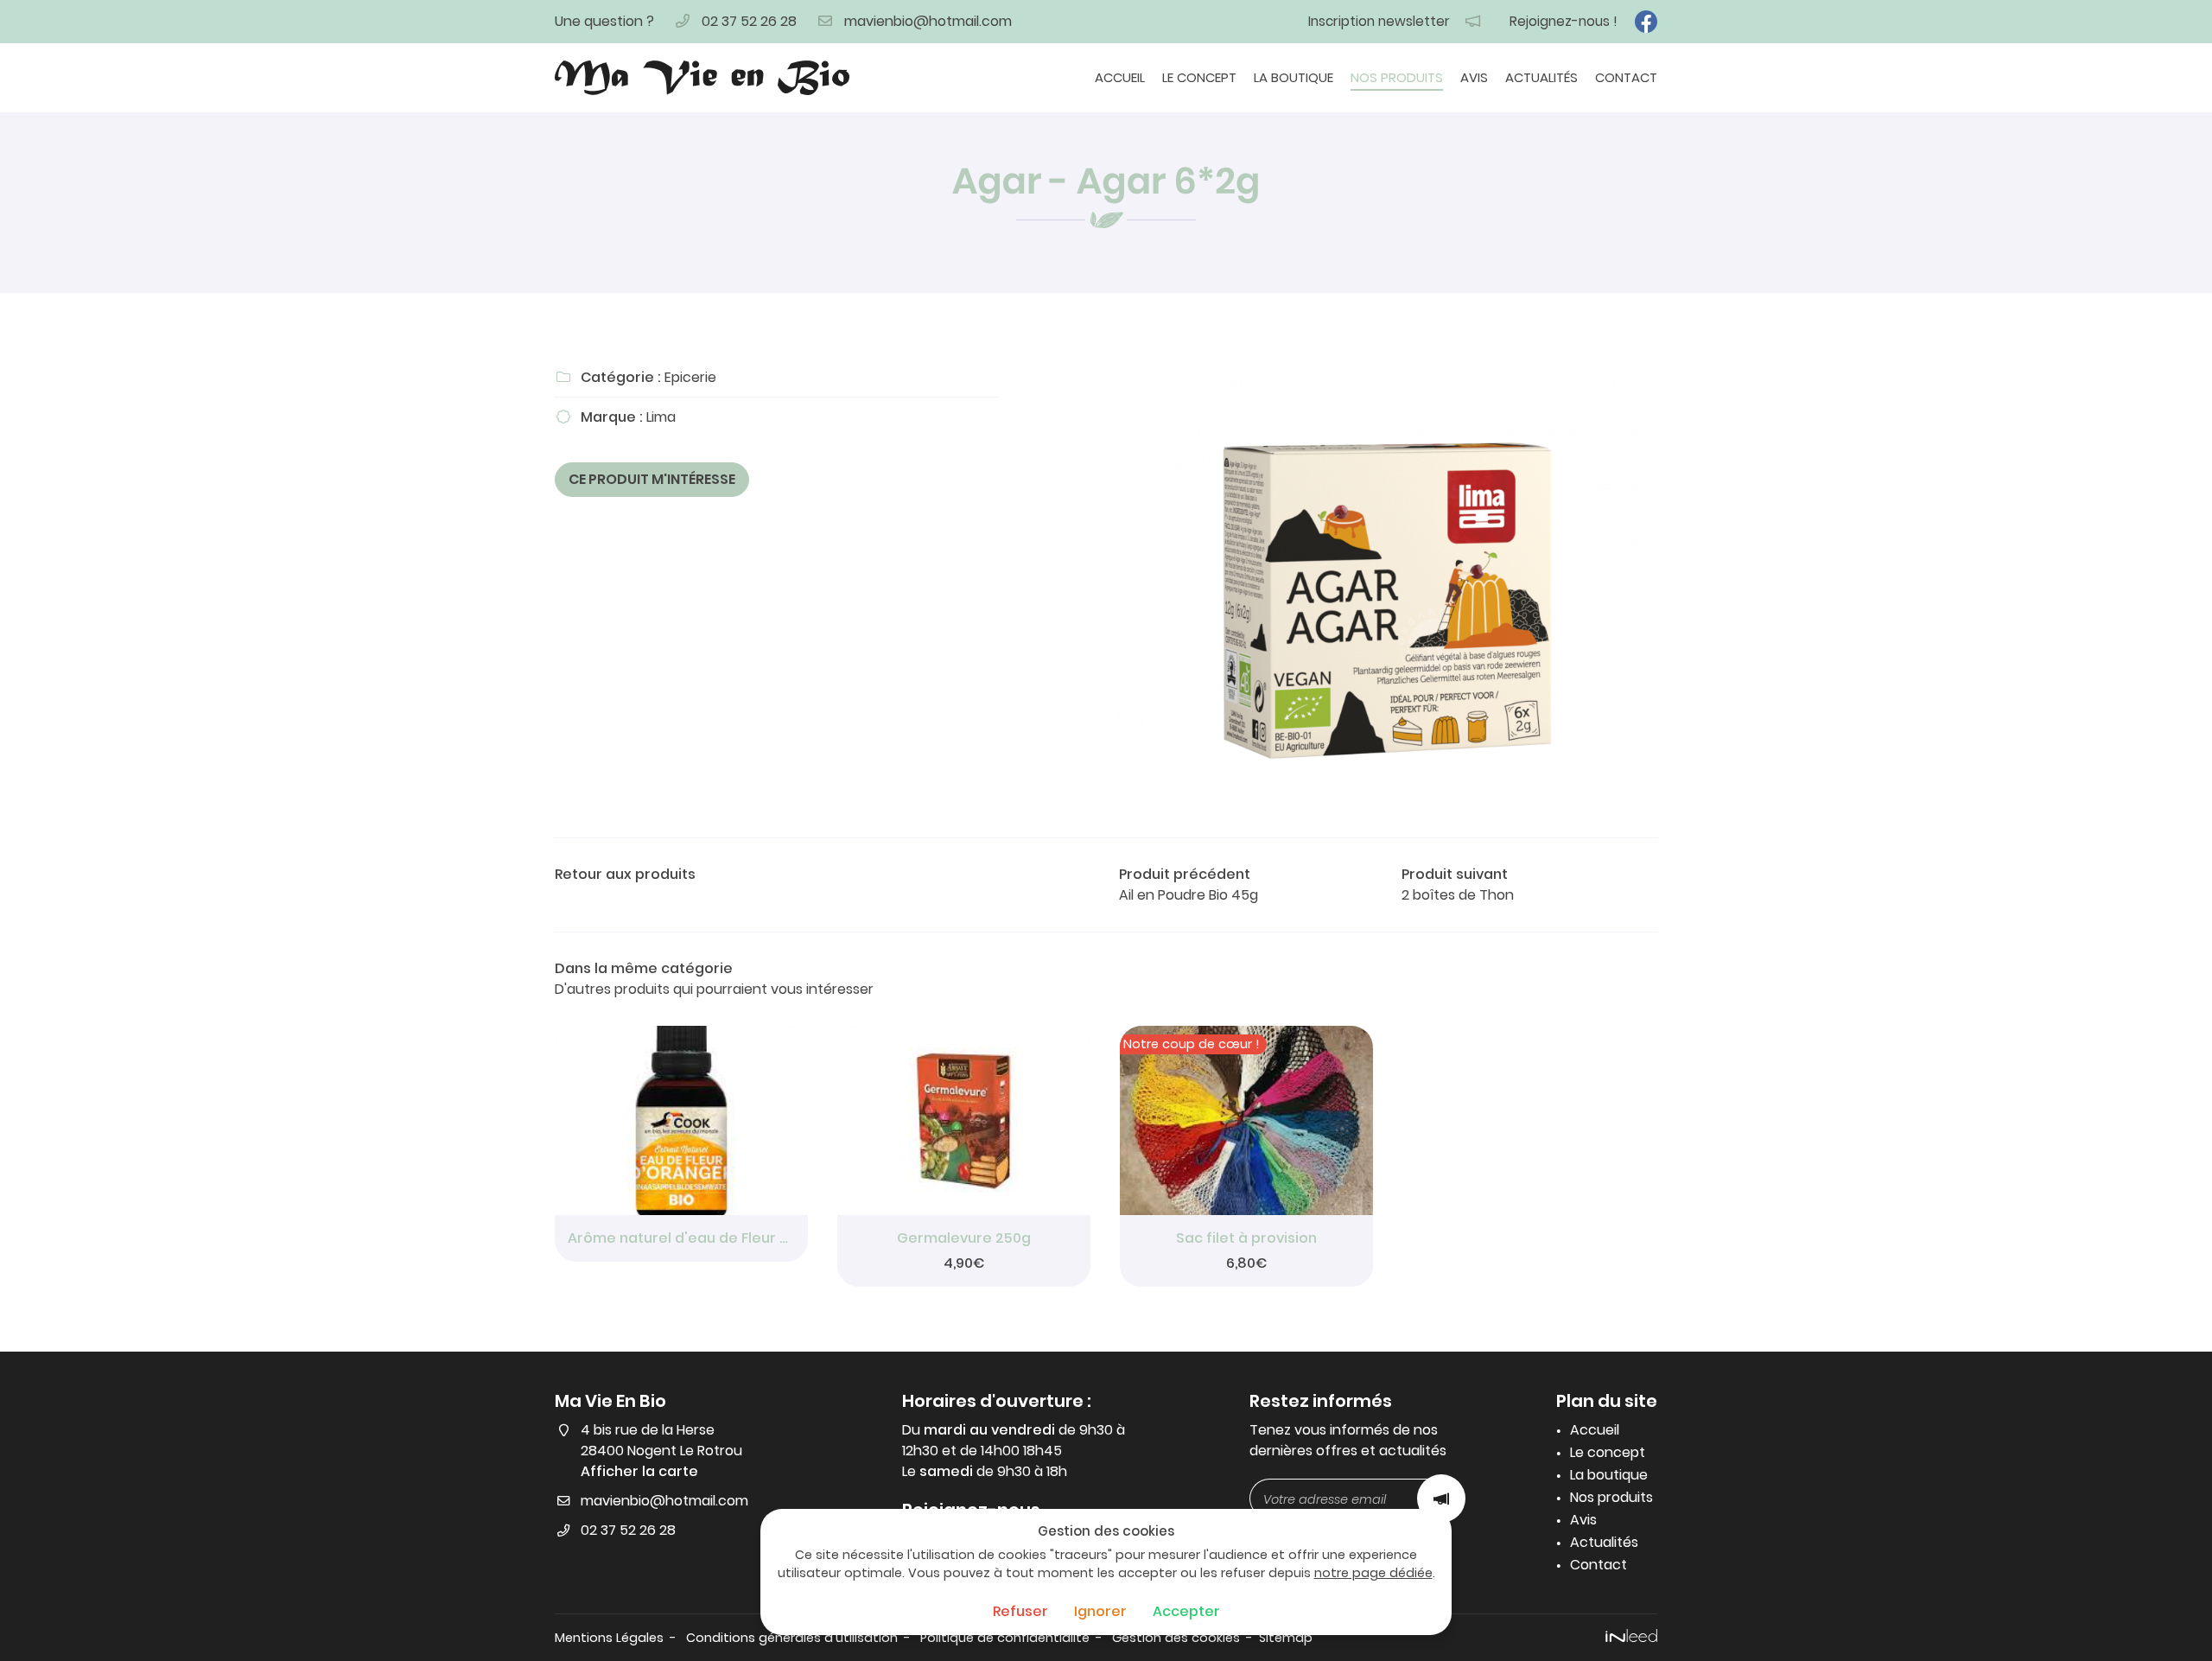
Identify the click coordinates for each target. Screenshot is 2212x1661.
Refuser (1020, 1611)
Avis (1474, 77)
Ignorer (1100, 1611)
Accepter (1186, 1611)
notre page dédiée (1373, 1573)
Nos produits (1397, 77)
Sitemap (1286, 1638)
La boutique (1294, 77)
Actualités (1541, 77)
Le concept (1199, 77)
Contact (1626, 77)
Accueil (1120, 77)
